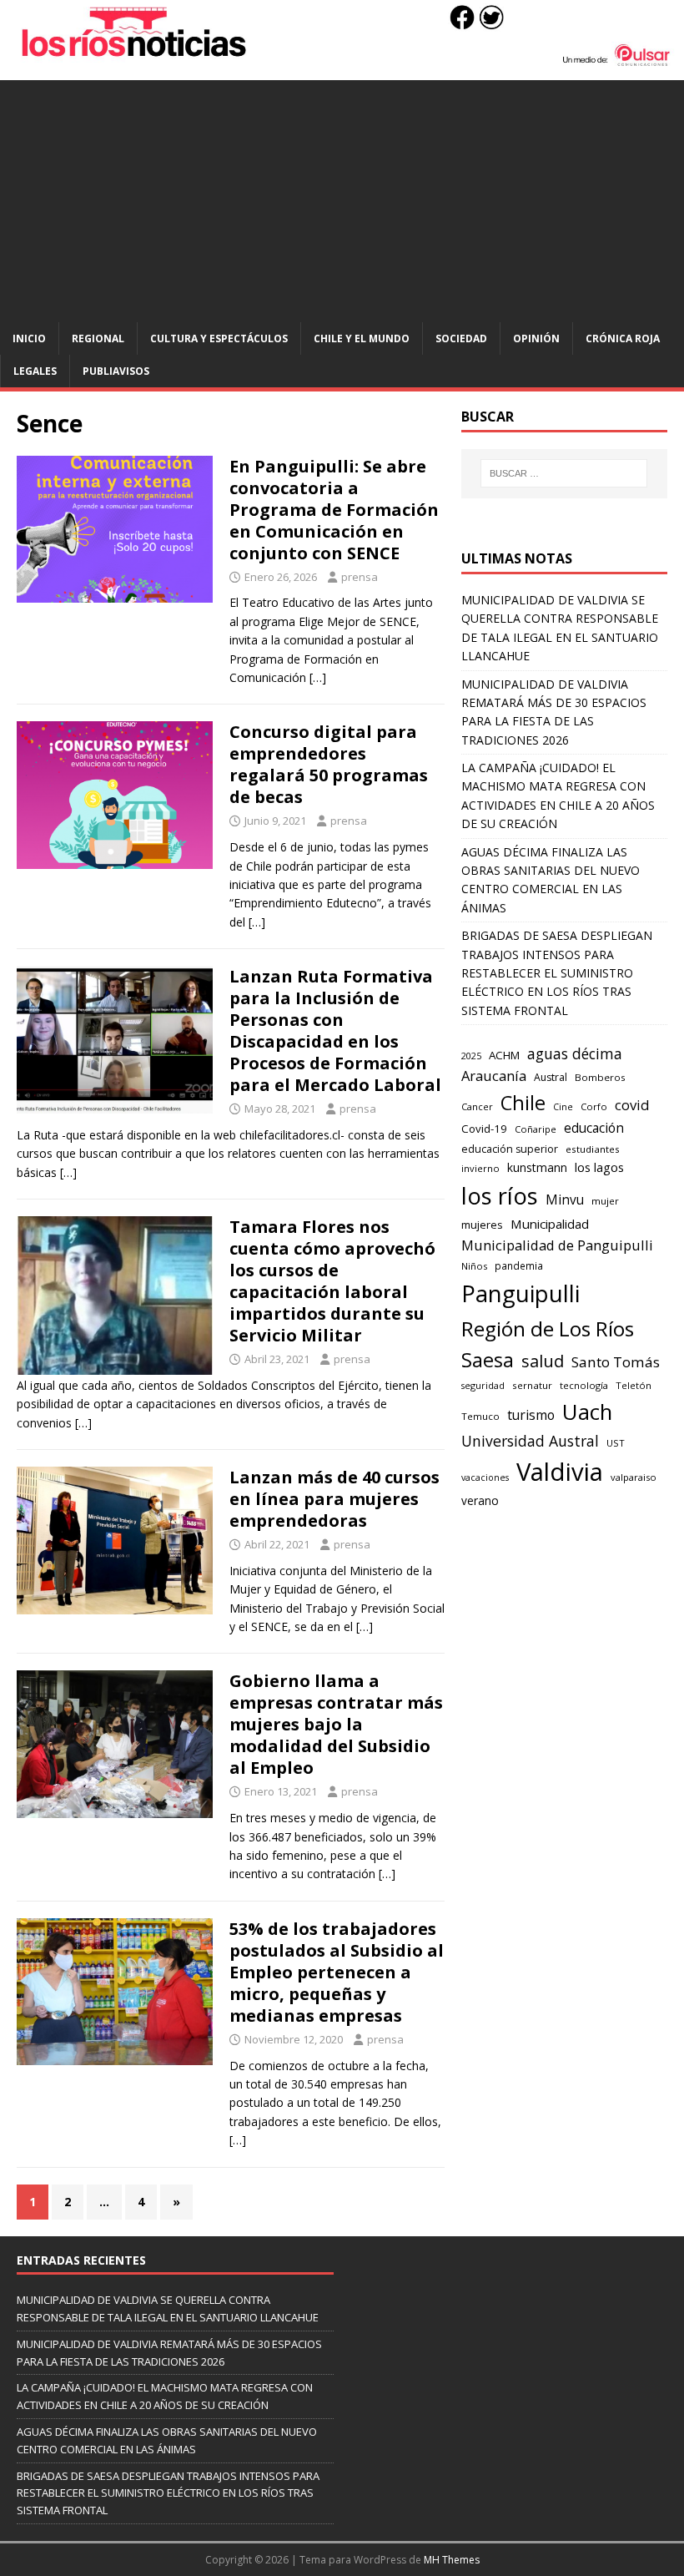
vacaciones (485, 1477)
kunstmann (537, 1167)
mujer (605, 1201)
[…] (318, 677)
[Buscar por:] (564, 473)
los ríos (500, 1196)
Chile (523, 1103)
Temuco (480, 1416)
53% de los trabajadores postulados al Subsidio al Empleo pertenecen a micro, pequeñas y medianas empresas (337, 1972)
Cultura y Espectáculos (219, 338)
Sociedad (461, 338)
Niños (474, 1266)
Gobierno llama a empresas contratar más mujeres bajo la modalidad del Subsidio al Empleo (336, 1724)
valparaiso (634, 1477)
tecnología (584, 1385)
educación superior (510, 1149)
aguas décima (575, 1053)
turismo (531, 1415)
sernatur (532, 1385)
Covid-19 (484, 1129)
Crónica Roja (623, 338)
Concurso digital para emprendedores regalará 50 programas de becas (329, 764)
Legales (35, 371)
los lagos (599, 1167)
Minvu (565, 1200)
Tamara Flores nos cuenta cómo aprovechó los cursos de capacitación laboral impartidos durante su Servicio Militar (332, 1281)
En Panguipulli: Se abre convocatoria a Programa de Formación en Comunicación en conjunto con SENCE (334, 510)
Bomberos (600, 1077)
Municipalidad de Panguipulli (557, 1245)
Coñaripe (536, 1129)
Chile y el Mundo (362, 338)
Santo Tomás (616, 1362)
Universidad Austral (530, 1441)
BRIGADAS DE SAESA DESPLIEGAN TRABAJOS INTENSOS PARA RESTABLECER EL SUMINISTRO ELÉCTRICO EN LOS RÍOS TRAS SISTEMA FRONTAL (557, 973)
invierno (480, 1168)
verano (480, 1500)
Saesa (488, 1360)
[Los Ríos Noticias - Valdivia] (342, 62)
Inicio (29, 338)
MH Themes (452, 2560)
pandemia (519, 1265)
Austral (551, 1077)
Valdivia (560, 1472)
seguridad (483, 1385)
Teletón (634, 1385)
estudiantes (593, 1149)
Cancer (477, 1106)
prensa (360, 577)
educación (594, 1128)
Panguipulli (521, 1293)
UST (616, 1443)
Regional (98, 338)
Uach (587, 1412)
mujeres (482, 1225)
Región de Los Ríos (548, 1328)
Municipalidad (550, 1224)
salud (543, 1361)
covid (632, 1105)
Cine (563, 1107)
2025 (471, 1056)
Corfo (594, 1106)
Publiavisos (116, 371)
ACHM (504, 1055)
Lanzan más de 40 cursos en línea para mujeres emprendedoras (334, 1499)
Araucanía (494, 1076)
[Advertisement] (342, 197)
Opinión (536, 338)
